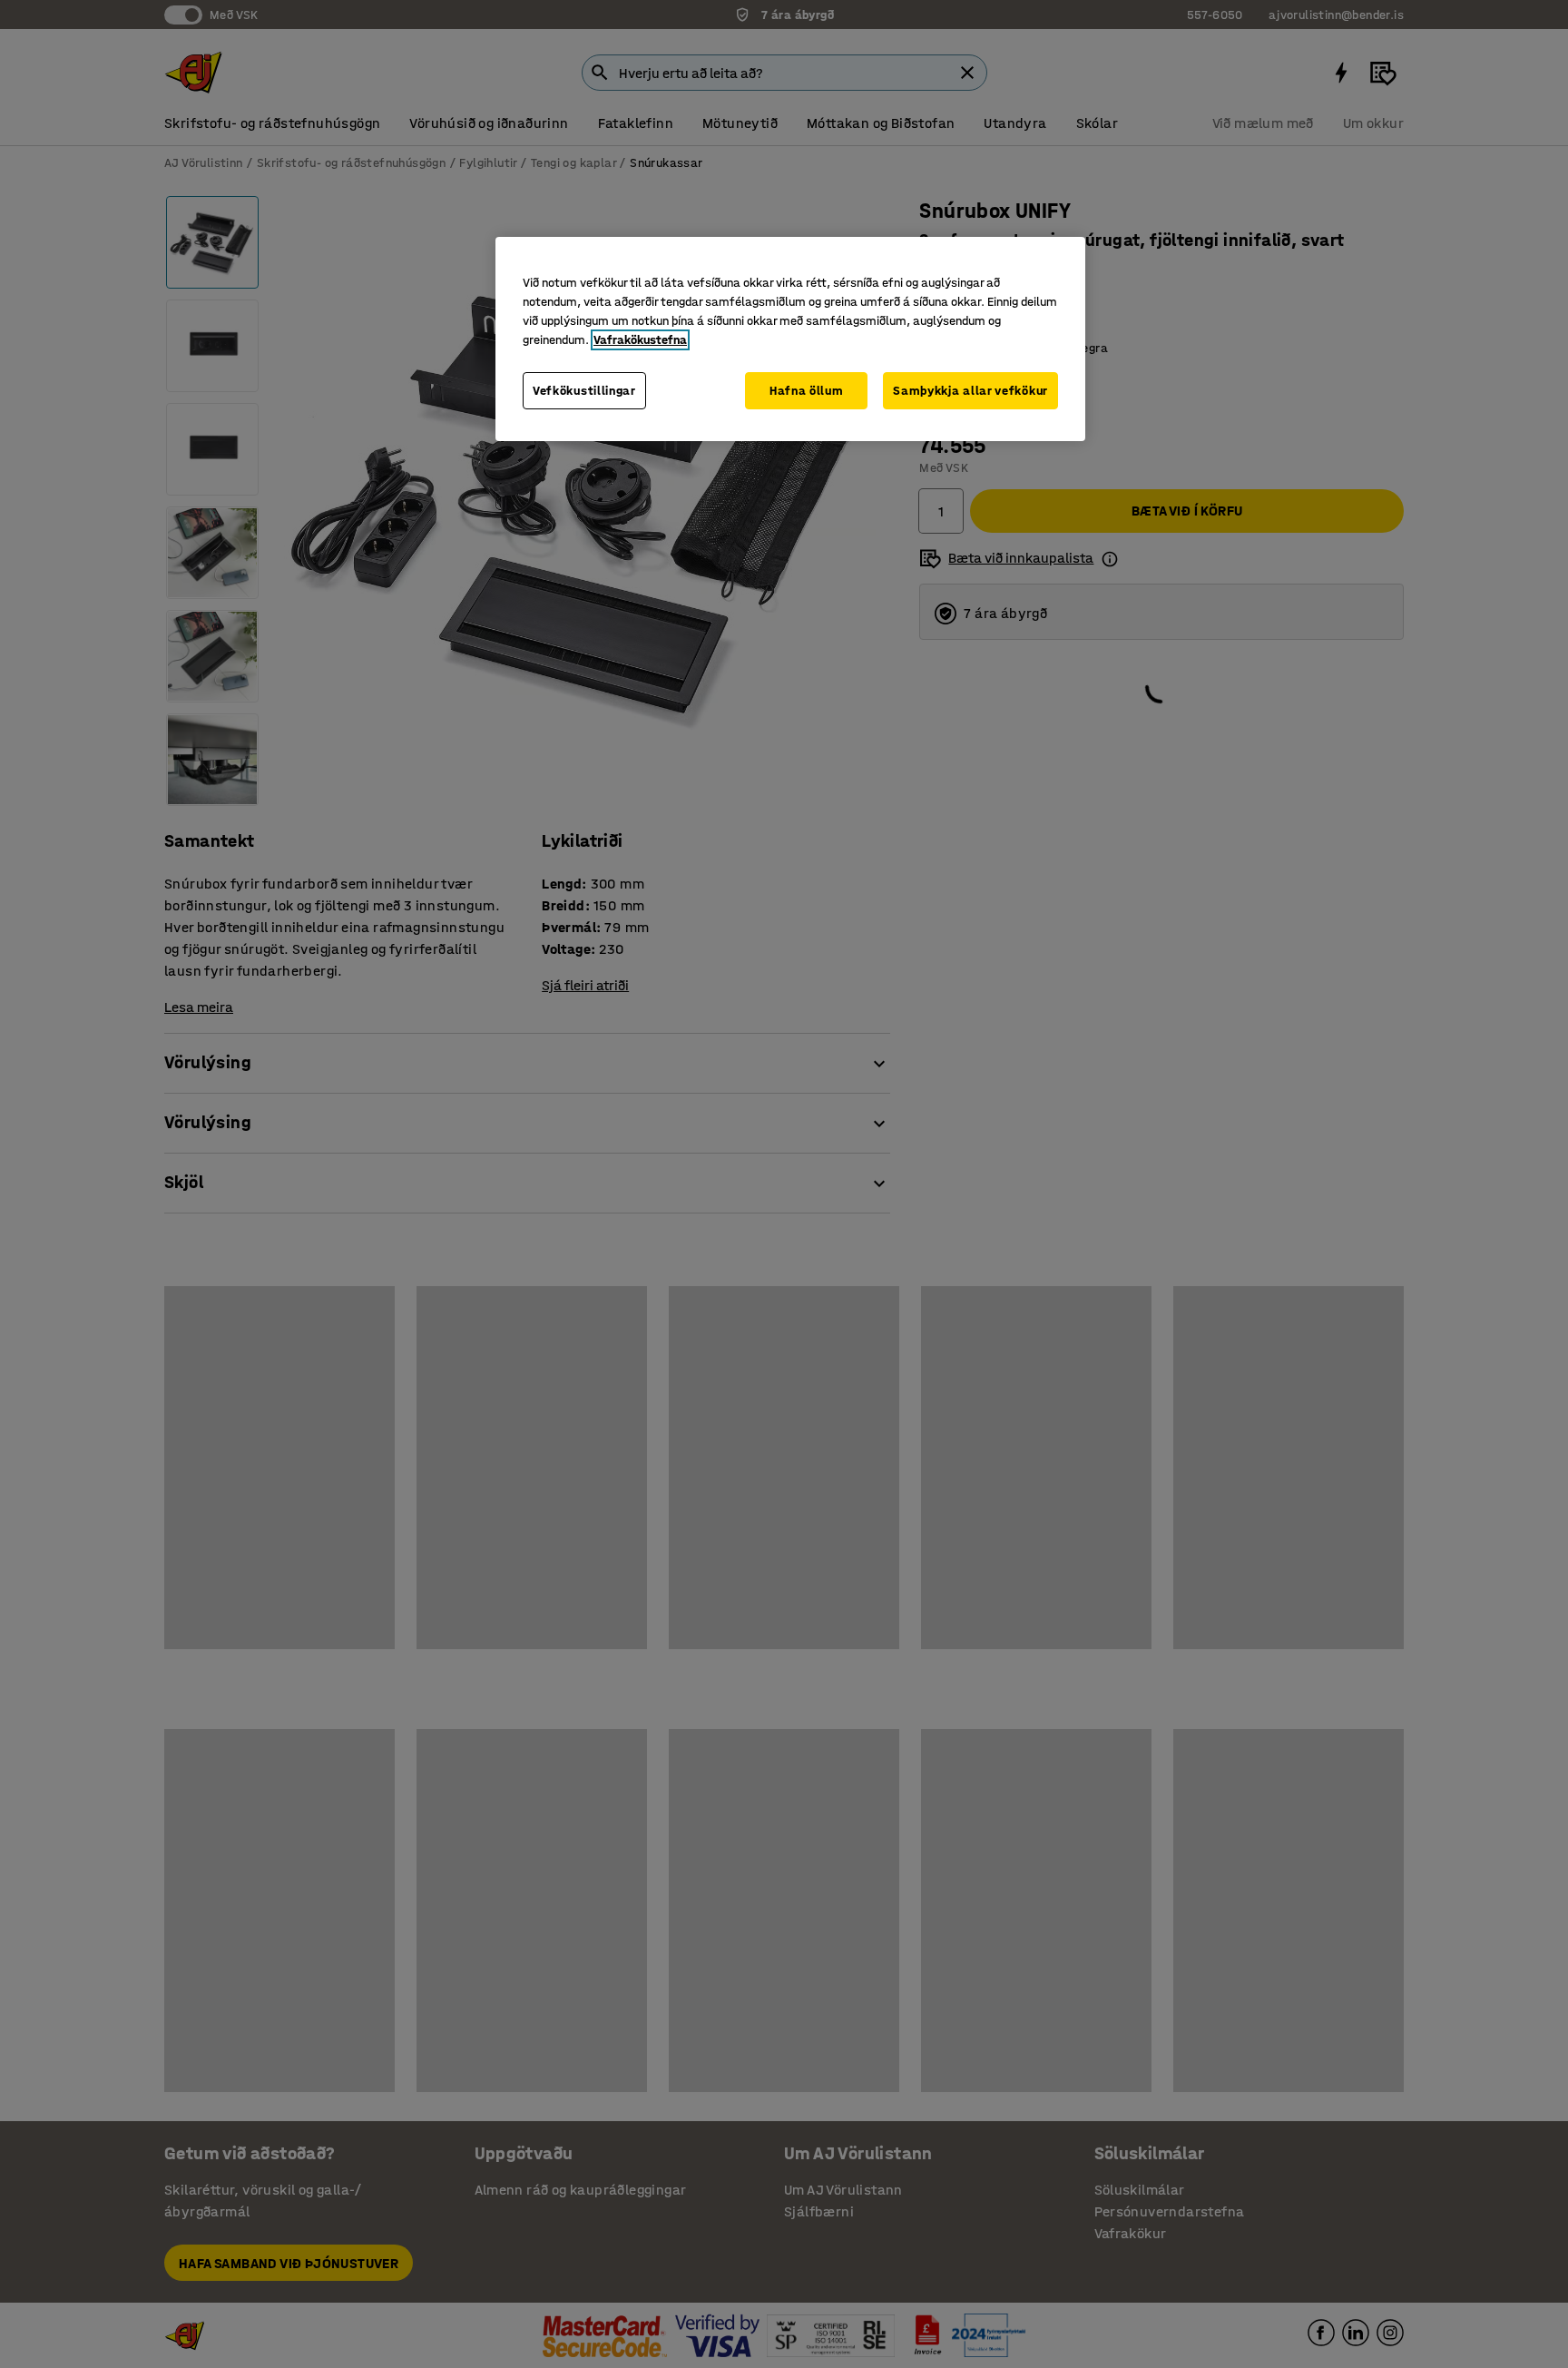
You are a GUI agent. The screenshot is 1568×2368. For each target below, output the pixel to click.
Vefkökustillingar (584, 391)
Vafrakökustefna (640, 340)
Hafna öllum (807, 391)
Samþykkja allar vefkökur (970, 391)
